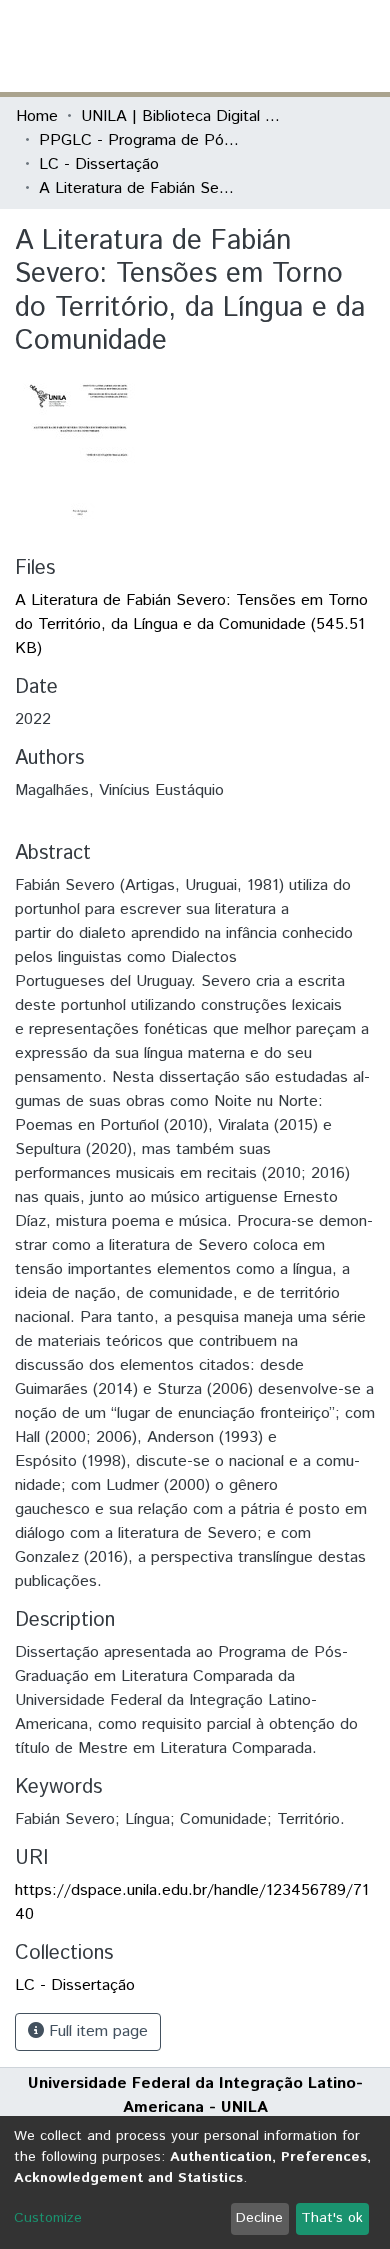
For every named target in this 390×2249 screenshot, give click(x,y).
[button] (257, 46)
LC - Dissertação (99, 164)
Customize (48, 2218)
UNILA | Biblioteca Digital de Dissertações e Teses (181, 116)
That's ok (332, 2218)
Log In (299, 45)
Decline (259, 2218)
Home (37, 116)
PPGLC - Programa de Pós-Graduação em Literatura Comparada (139, 140)
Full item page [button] (96, 2031)
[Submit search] (228, 46)
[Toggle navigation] (362, 46)
